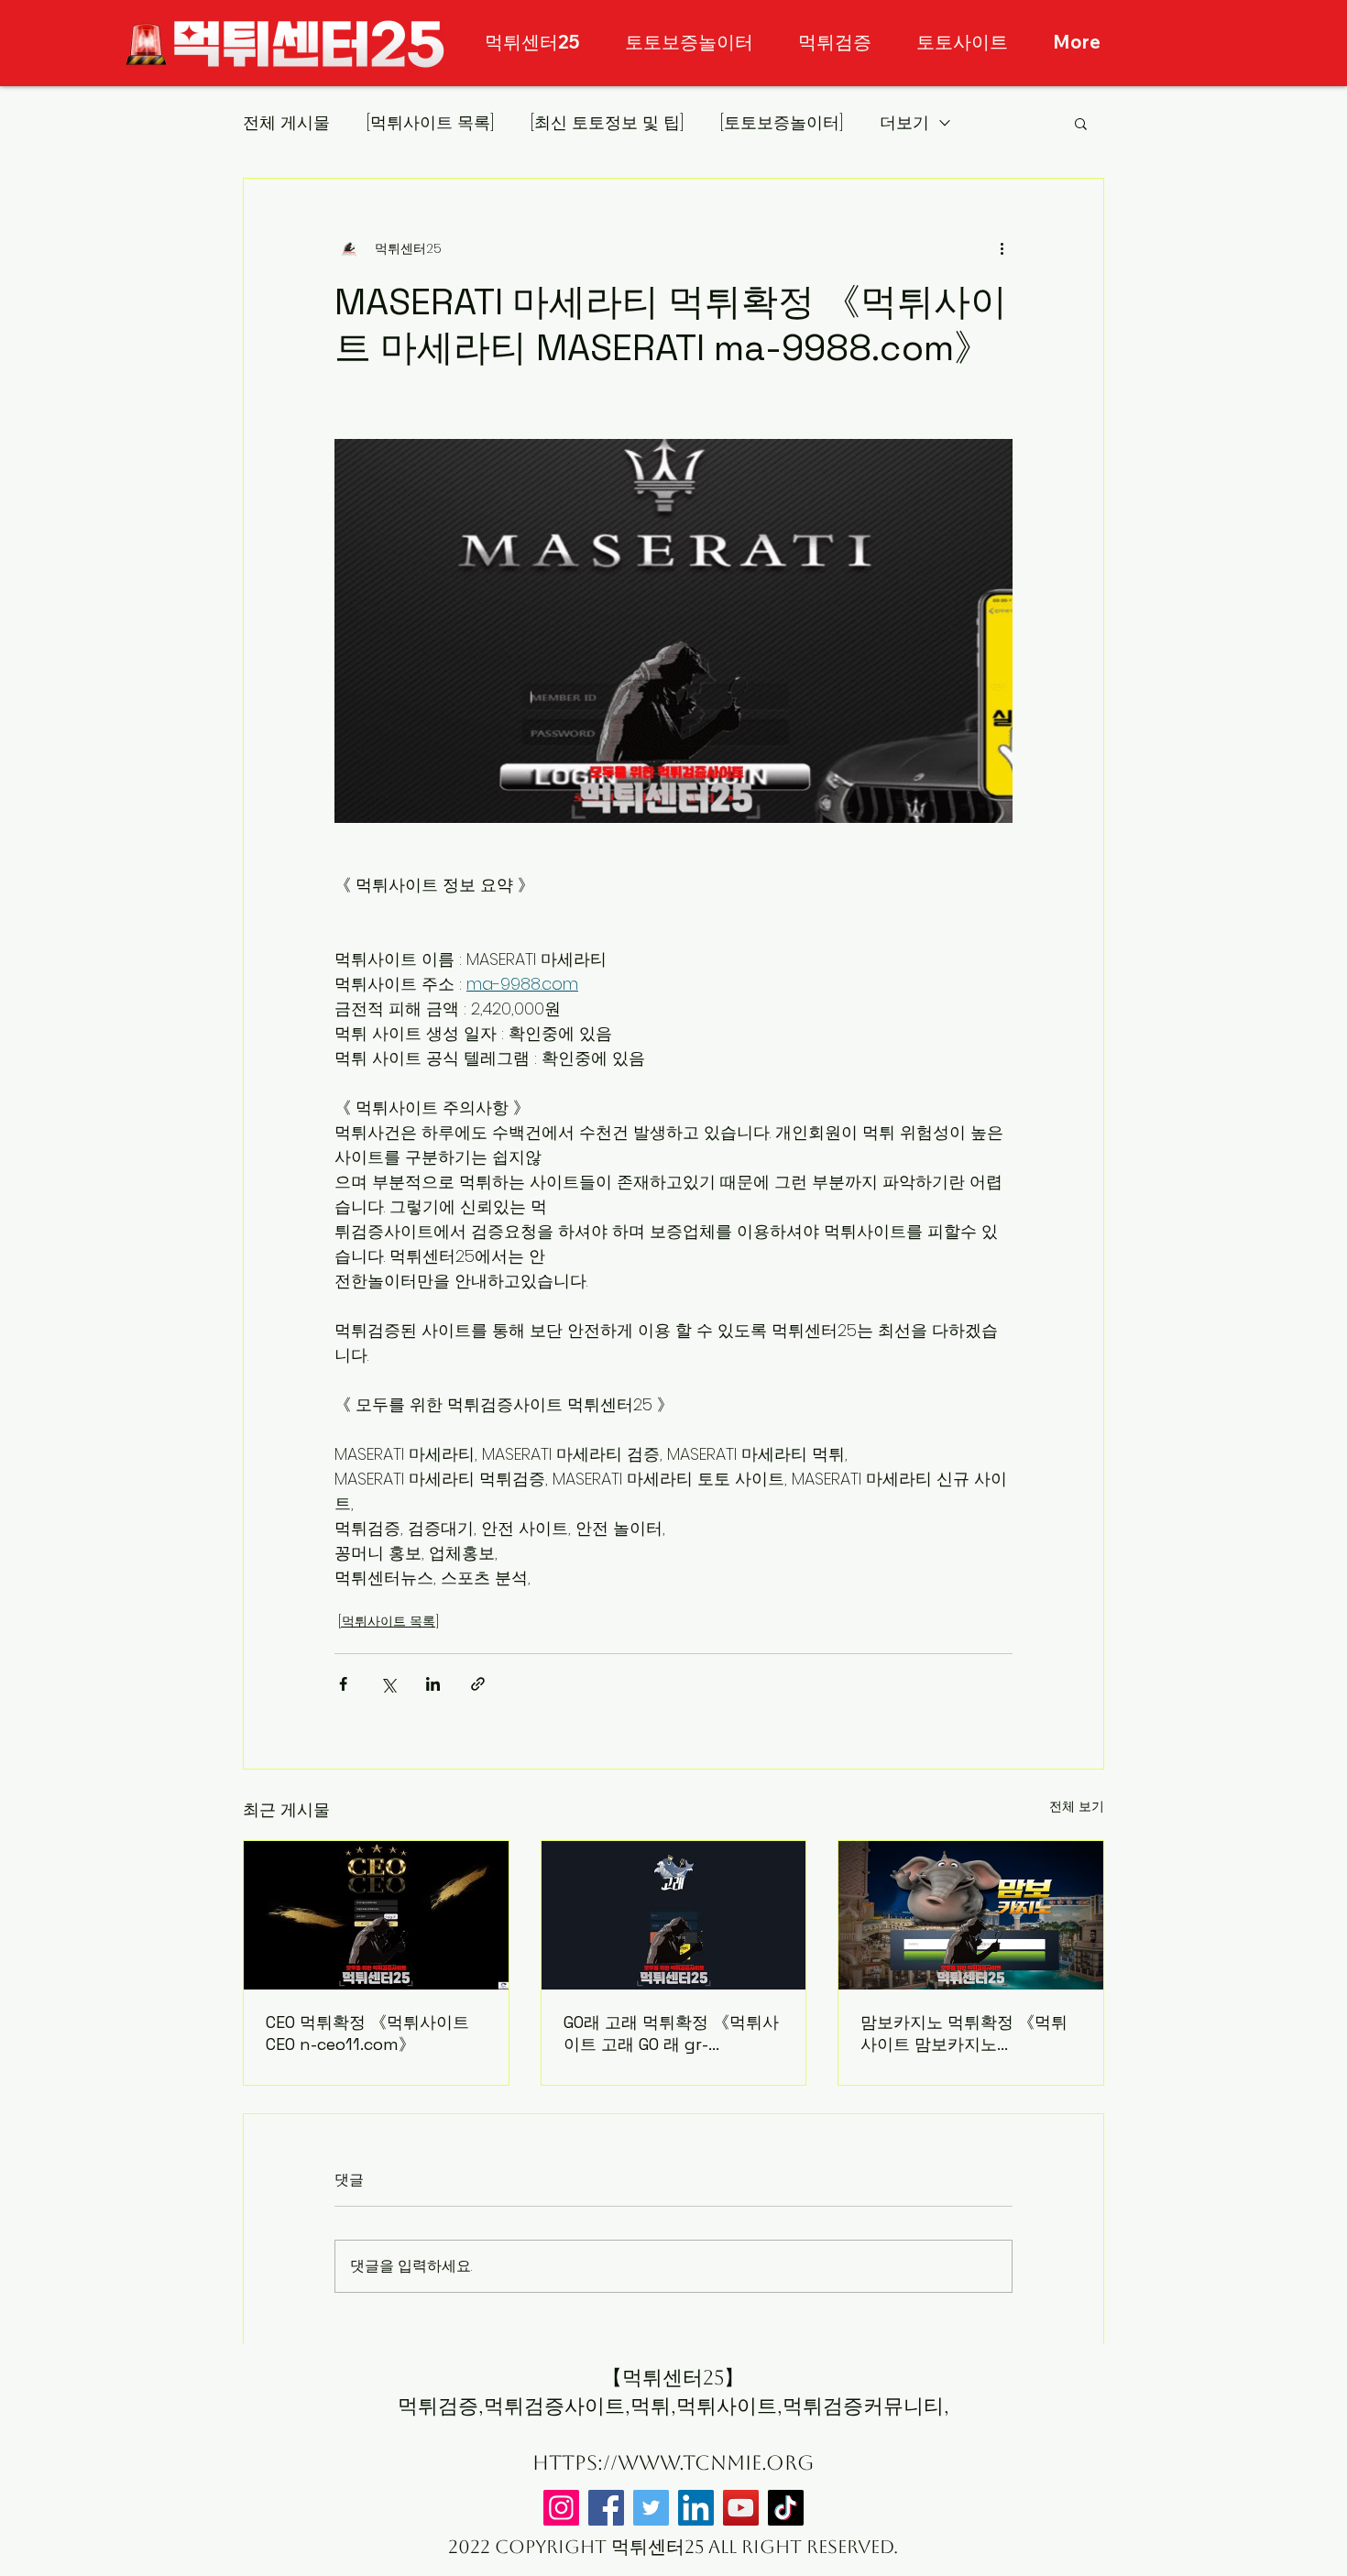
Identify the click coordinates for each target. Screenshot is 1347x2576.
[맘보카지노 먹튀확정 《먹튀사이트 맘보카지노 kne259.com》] (971, 1915)
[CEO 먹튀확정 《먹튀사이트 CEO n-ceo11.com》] (376, 1915)
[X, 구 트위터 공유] (388, 1684)
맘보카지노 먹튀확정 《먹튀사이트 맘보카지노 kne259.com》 (964, 2033)
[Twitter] (651, 2508)
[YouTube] (741, 2508)
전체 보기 (1077, 1806)
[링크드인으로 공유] (433, 1684)
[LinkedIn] (696, 2508)
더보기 (904, 122)
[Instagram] (561, 2508)
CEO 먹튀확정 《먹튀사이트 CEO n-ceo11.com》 (367, 2033)
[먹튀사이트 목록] (430, 122)
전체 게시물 (286, 122)
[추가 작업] (1002, 248)
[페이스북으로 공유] (343, 1684)
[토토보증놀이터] (782, 122)
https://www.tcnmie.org (673, 2463)
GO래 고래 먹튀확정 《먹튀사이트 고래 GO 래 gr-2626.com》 (671, 2033)
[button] (1081, 123)
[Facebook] (606, 2508)
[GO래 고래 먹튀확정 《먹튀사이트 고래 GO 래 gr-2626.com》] (674, 1915)
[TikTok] (786, 2508)
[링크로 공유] (478, 1684)
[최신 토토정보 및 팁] (607, 122)
